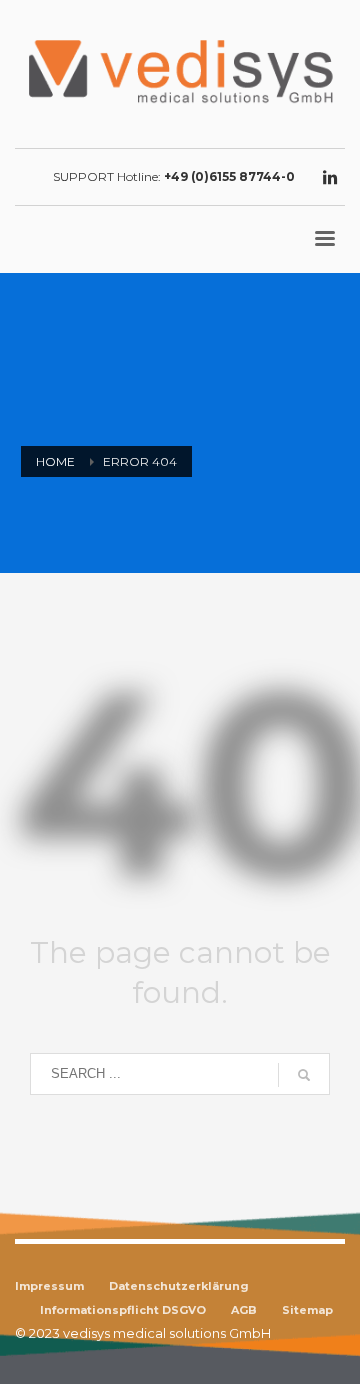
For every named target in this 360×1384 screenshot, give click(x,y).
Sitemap (307, 1310)
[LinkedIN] (330, 177)
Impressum (49, 1286)
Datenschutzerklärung (179, 1286)
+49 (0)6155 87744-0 (229, 176)
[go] (304, 1075)
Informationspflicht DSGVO (123, 1310)
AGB (244, 1310)
